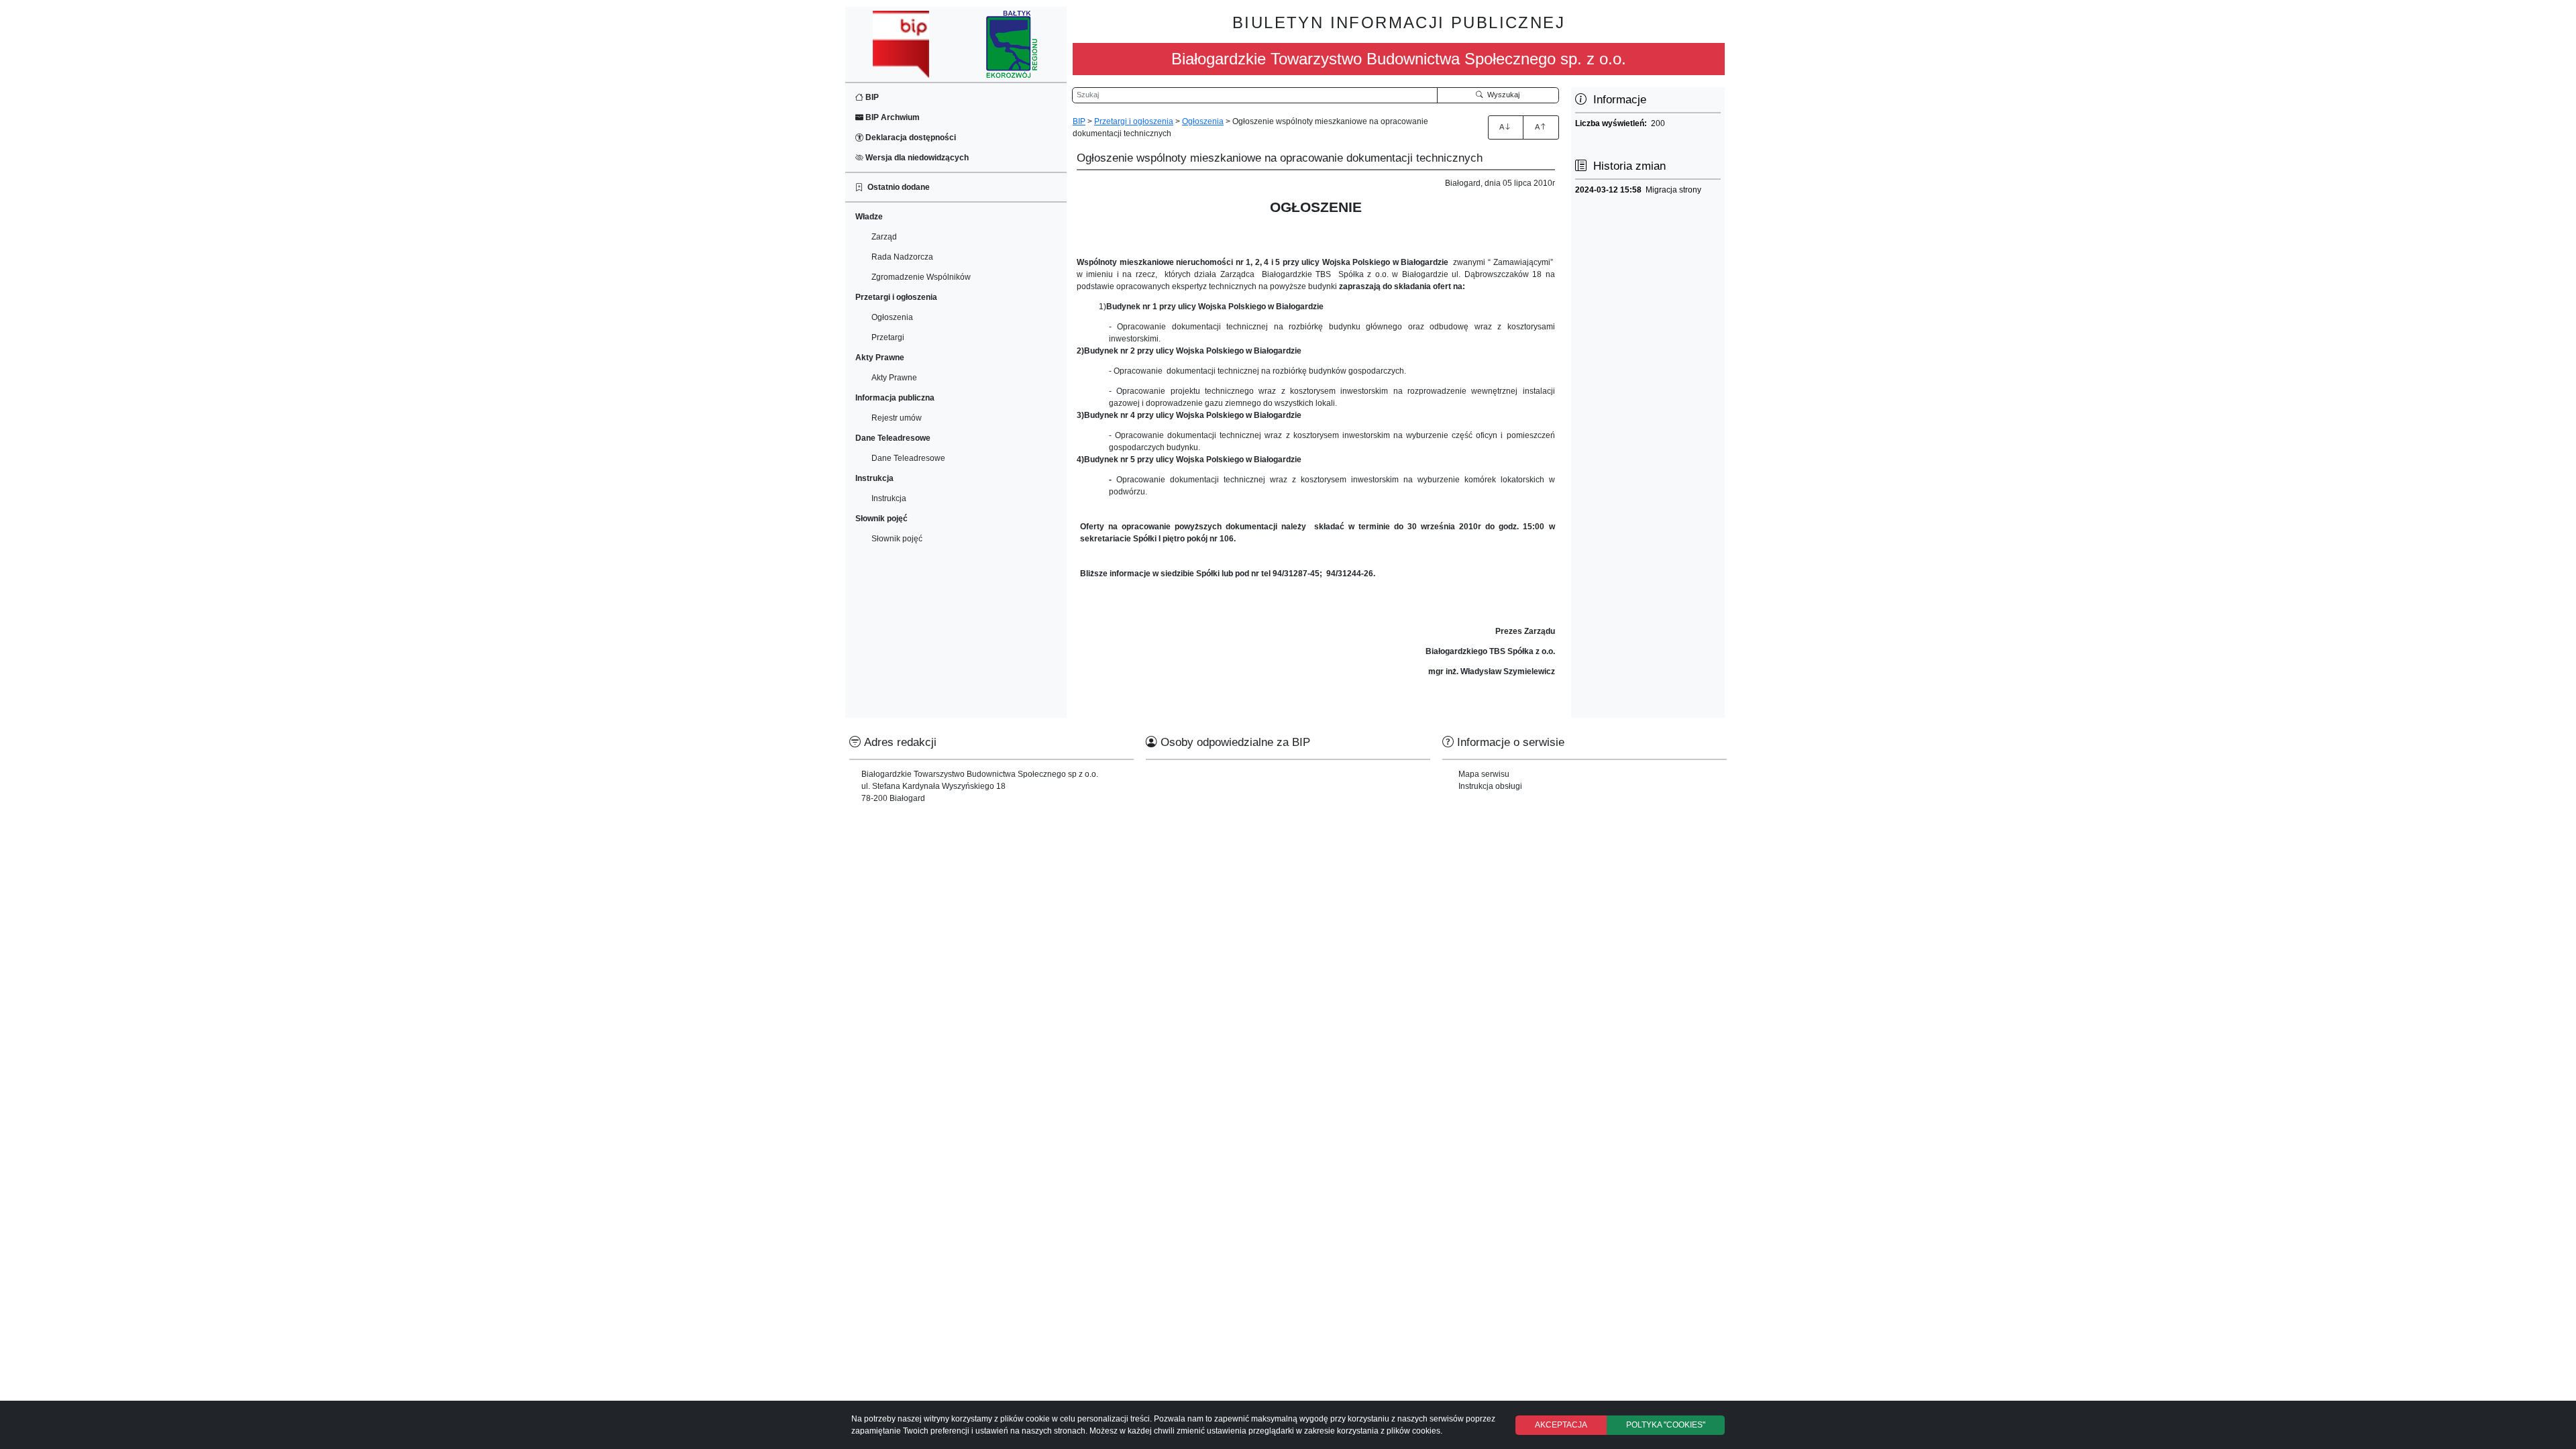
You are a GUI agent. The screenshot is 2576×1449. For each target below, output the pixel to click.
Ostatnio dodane (897, 187)
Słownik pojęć (897, 539)
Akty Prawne (894, 378)
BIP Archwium (892, 117)
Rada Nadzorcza (902, 257)
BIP (871, 97)
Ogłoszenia (892, 317)
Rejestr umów (897, 418)
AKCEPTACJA (1561, 1425)
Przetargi (888, 337)
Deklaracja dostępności (910, 138)
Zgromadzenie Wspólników (921, 277)
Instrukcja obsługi (1490, 786)
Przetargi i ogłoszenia (1134, 121)
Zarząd (884, 237)
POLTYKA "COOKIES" (1666, 1425)
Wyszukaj (1501, 95)
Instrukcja (889, 498)
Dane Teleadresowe (908, 458)
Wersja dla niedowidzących (916, 158)
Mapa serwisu (1484, 774)
